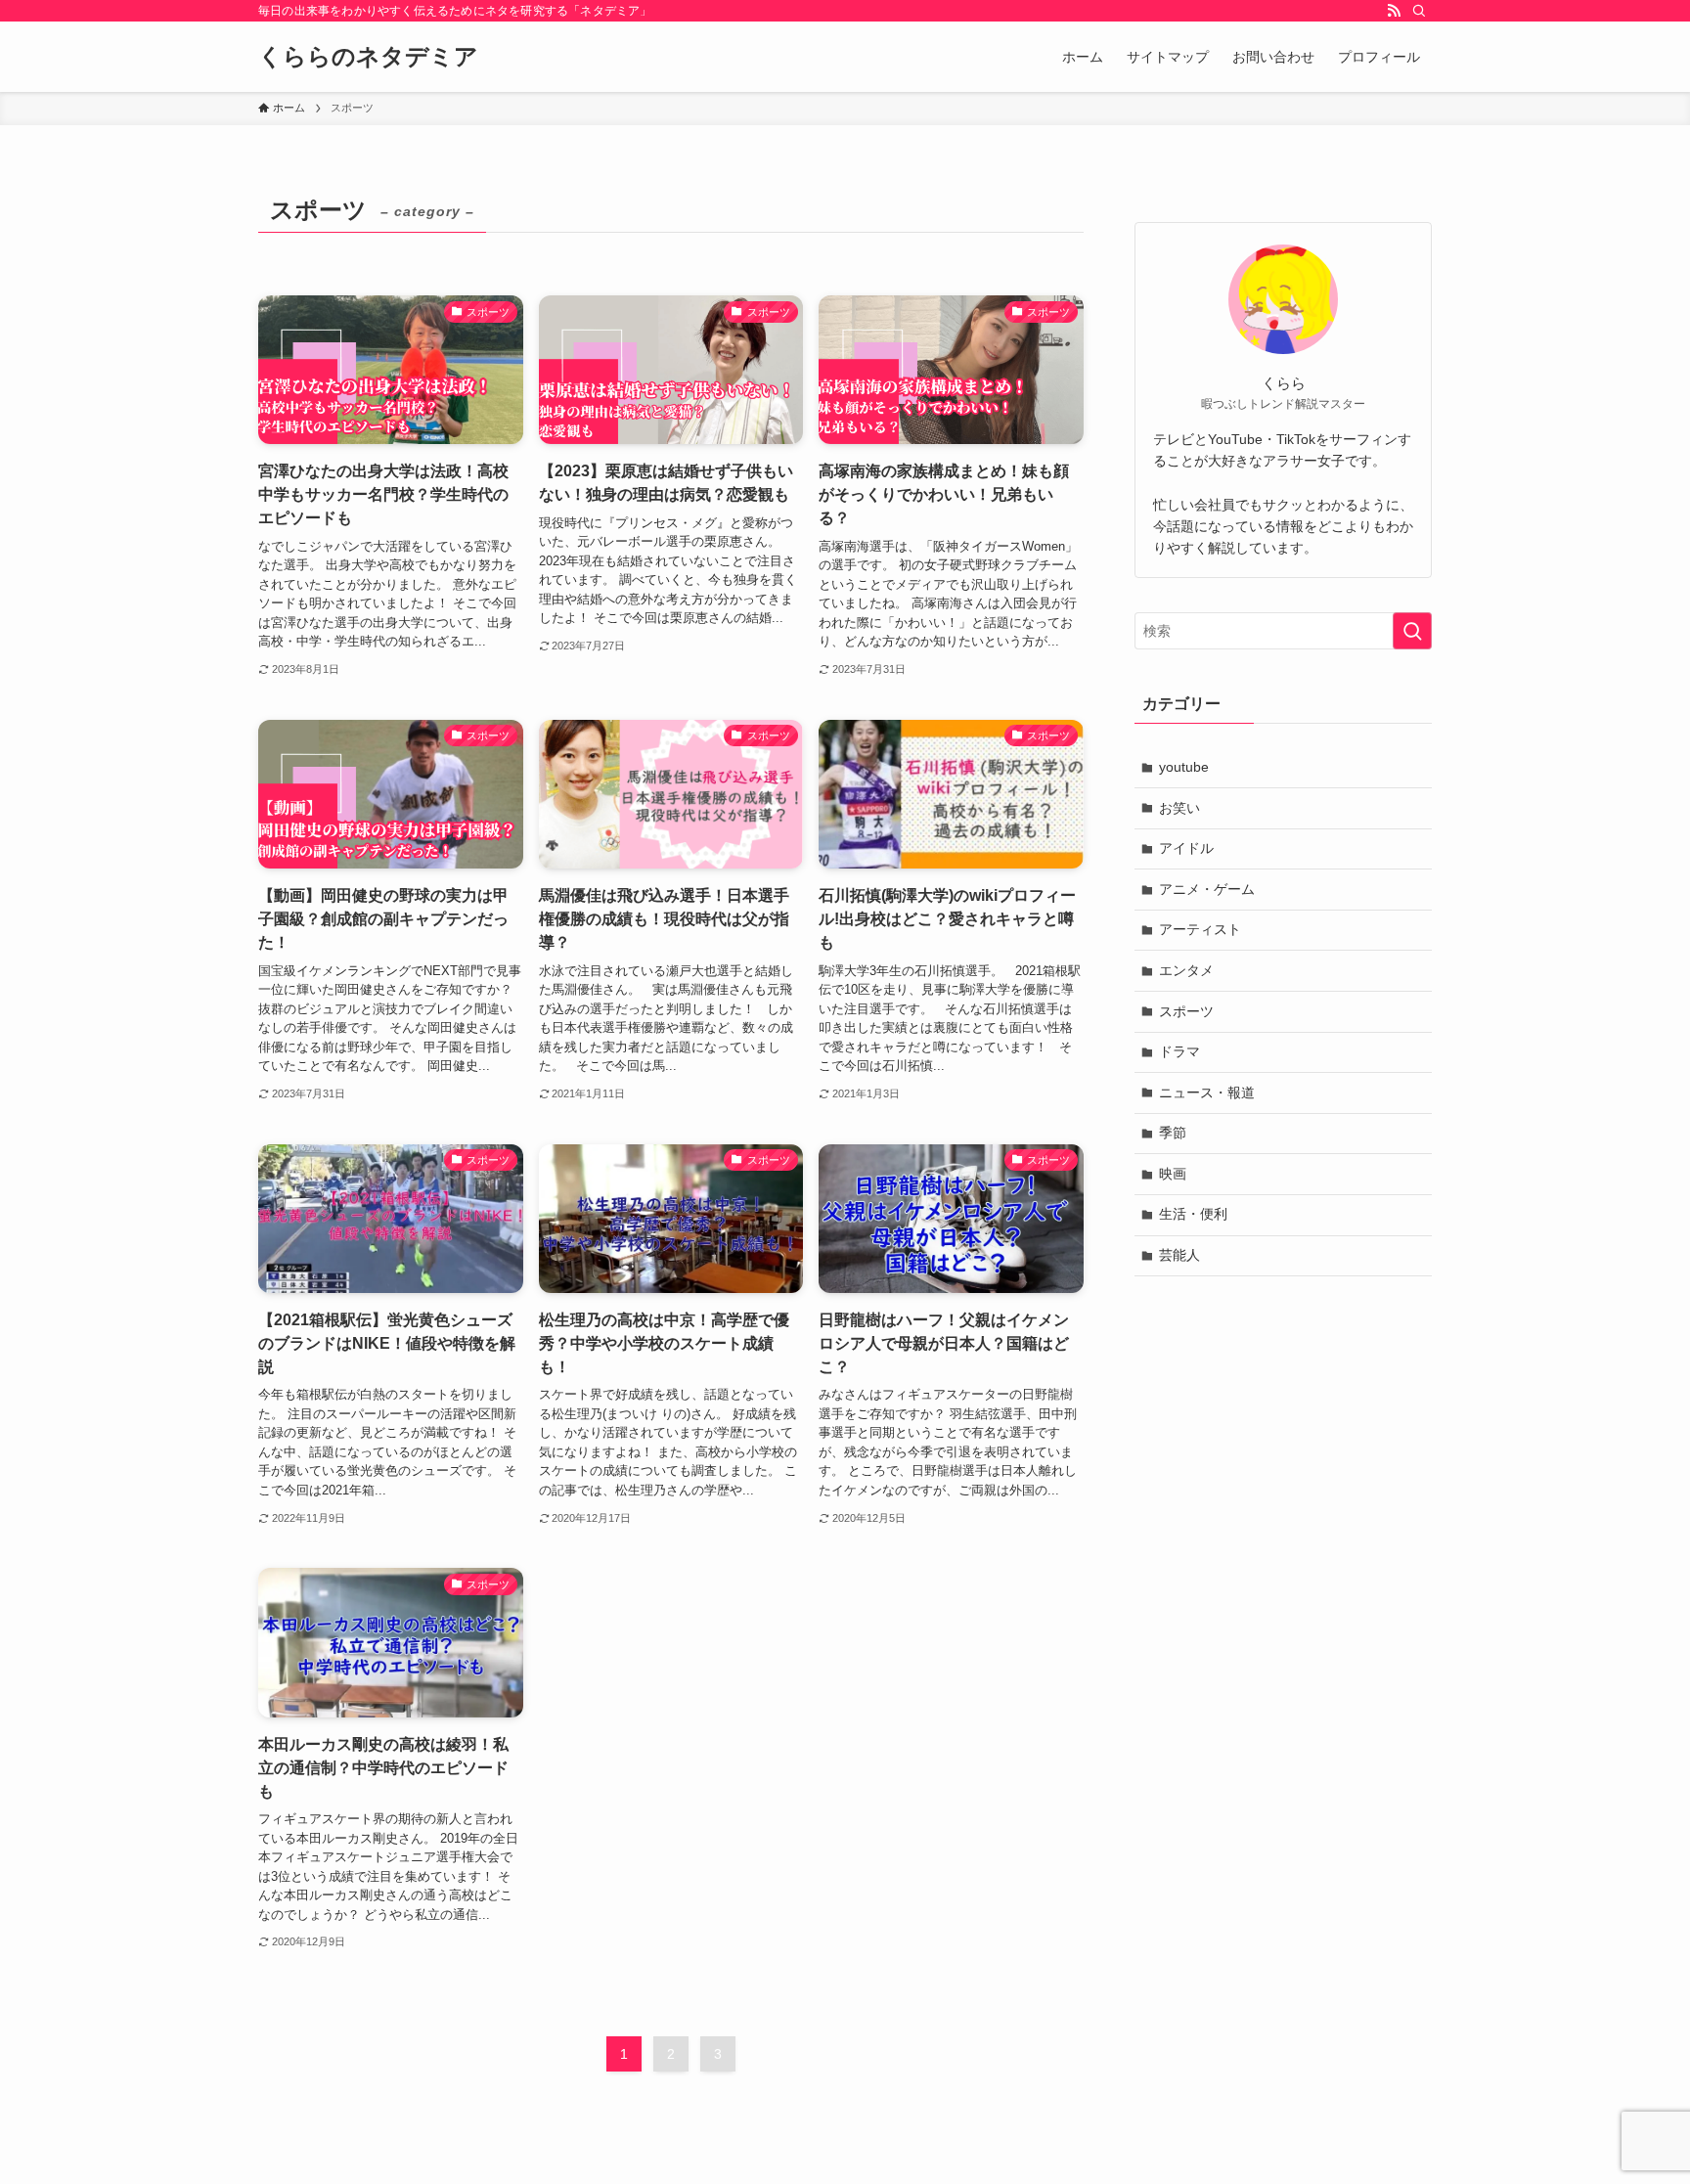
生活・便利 (1193, 1214)
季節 (1173, 1133)
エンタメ (1186, 970)
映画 (1173, 1174)
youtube (1184, 767)
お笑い (1179, 808)
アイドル (1186, 848)
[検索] (1419, 11)
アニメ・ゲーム (1207, 889)
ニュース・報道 (1207, 1092)
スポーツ (1186, 1011)
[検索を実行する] (1412, 631)
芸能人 (1179, 1255)
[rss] (1394, 11)
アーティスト (1200, 929)
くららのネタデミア (368, 57)
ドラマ (1179, 1051)
